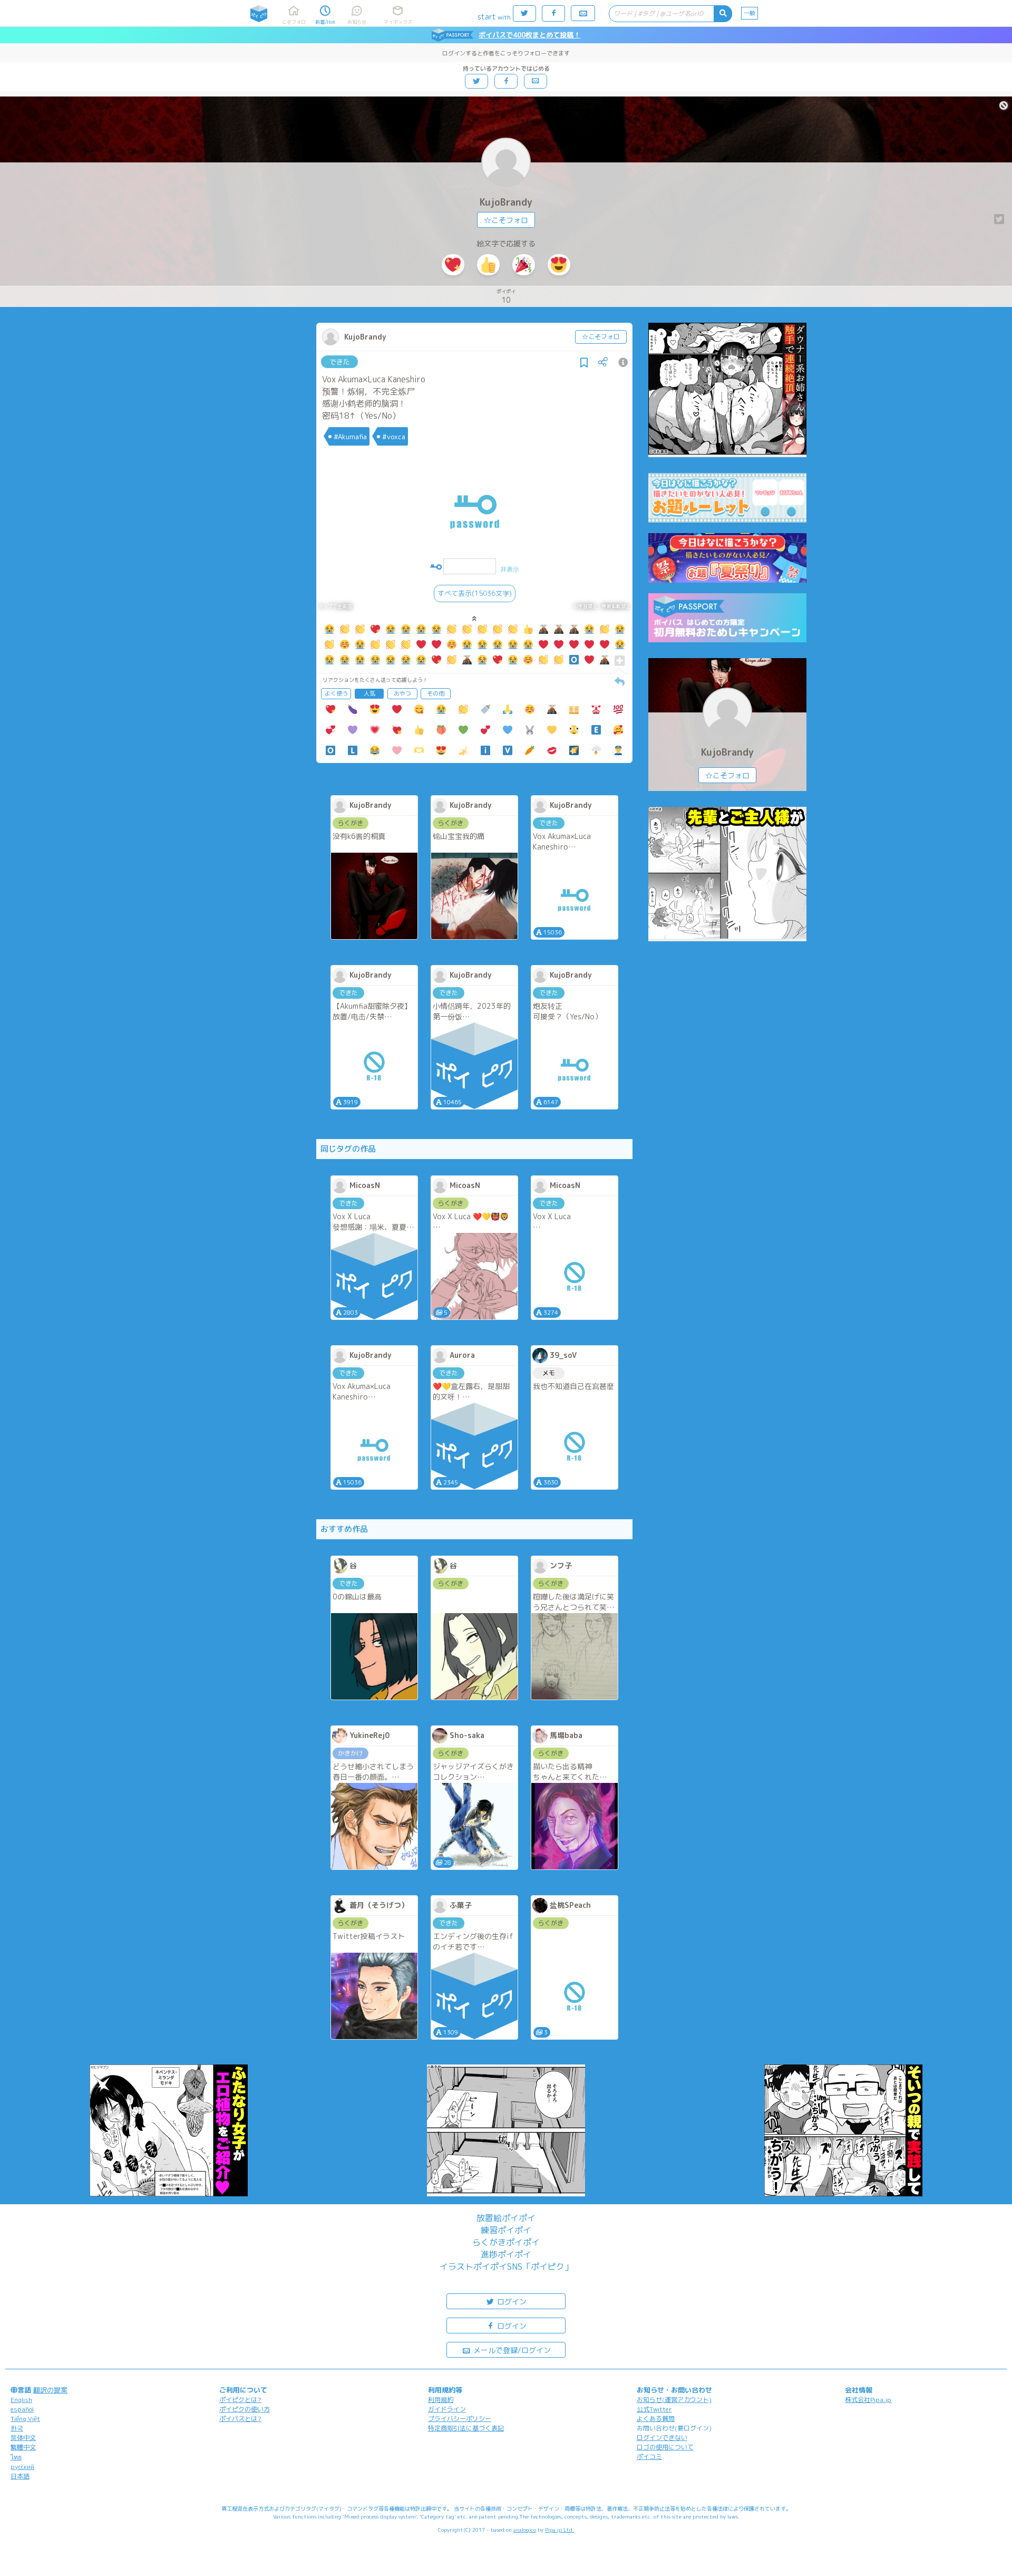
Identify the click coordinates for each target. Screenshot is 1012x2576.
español (22, 2409)
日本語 (20, 2476)
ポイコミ (649, 2457)
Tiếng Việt (25, 2419)
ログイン (511, 2302)
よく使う (336, 693)
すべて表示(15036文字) (475, 593)
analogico (525, 2530)
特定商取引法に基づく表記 (466, 2428)
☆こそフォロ (506, 220)
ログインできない (662, 2438)
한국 (17, 2428)
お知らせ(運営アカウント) (674, 2400)
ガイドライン (447, 2409)
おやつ (402, 693)
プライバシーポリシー (460, 2419)
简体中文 (23, 2438)
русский (22, 2467)
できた (340, 362)
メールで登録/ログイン (511, 2350)
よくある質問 (656, 2419)
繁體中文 (23, 2447)
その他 (436, 693)
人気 (369, 693)
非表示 (510, 569)
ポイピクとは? (240, 2400)
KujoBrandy (506, 202)
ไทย (16, 2457)
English (21, 2400)
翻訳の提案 (50, 2390)
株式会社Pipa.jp (868, 2400)
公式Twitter (654, 2409)
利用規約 (441, 2400)
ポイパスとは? (240, 2419)
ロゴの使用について (665, 2447)
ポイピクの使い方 (245, 2409)
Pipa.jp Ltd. (559, 2530)
